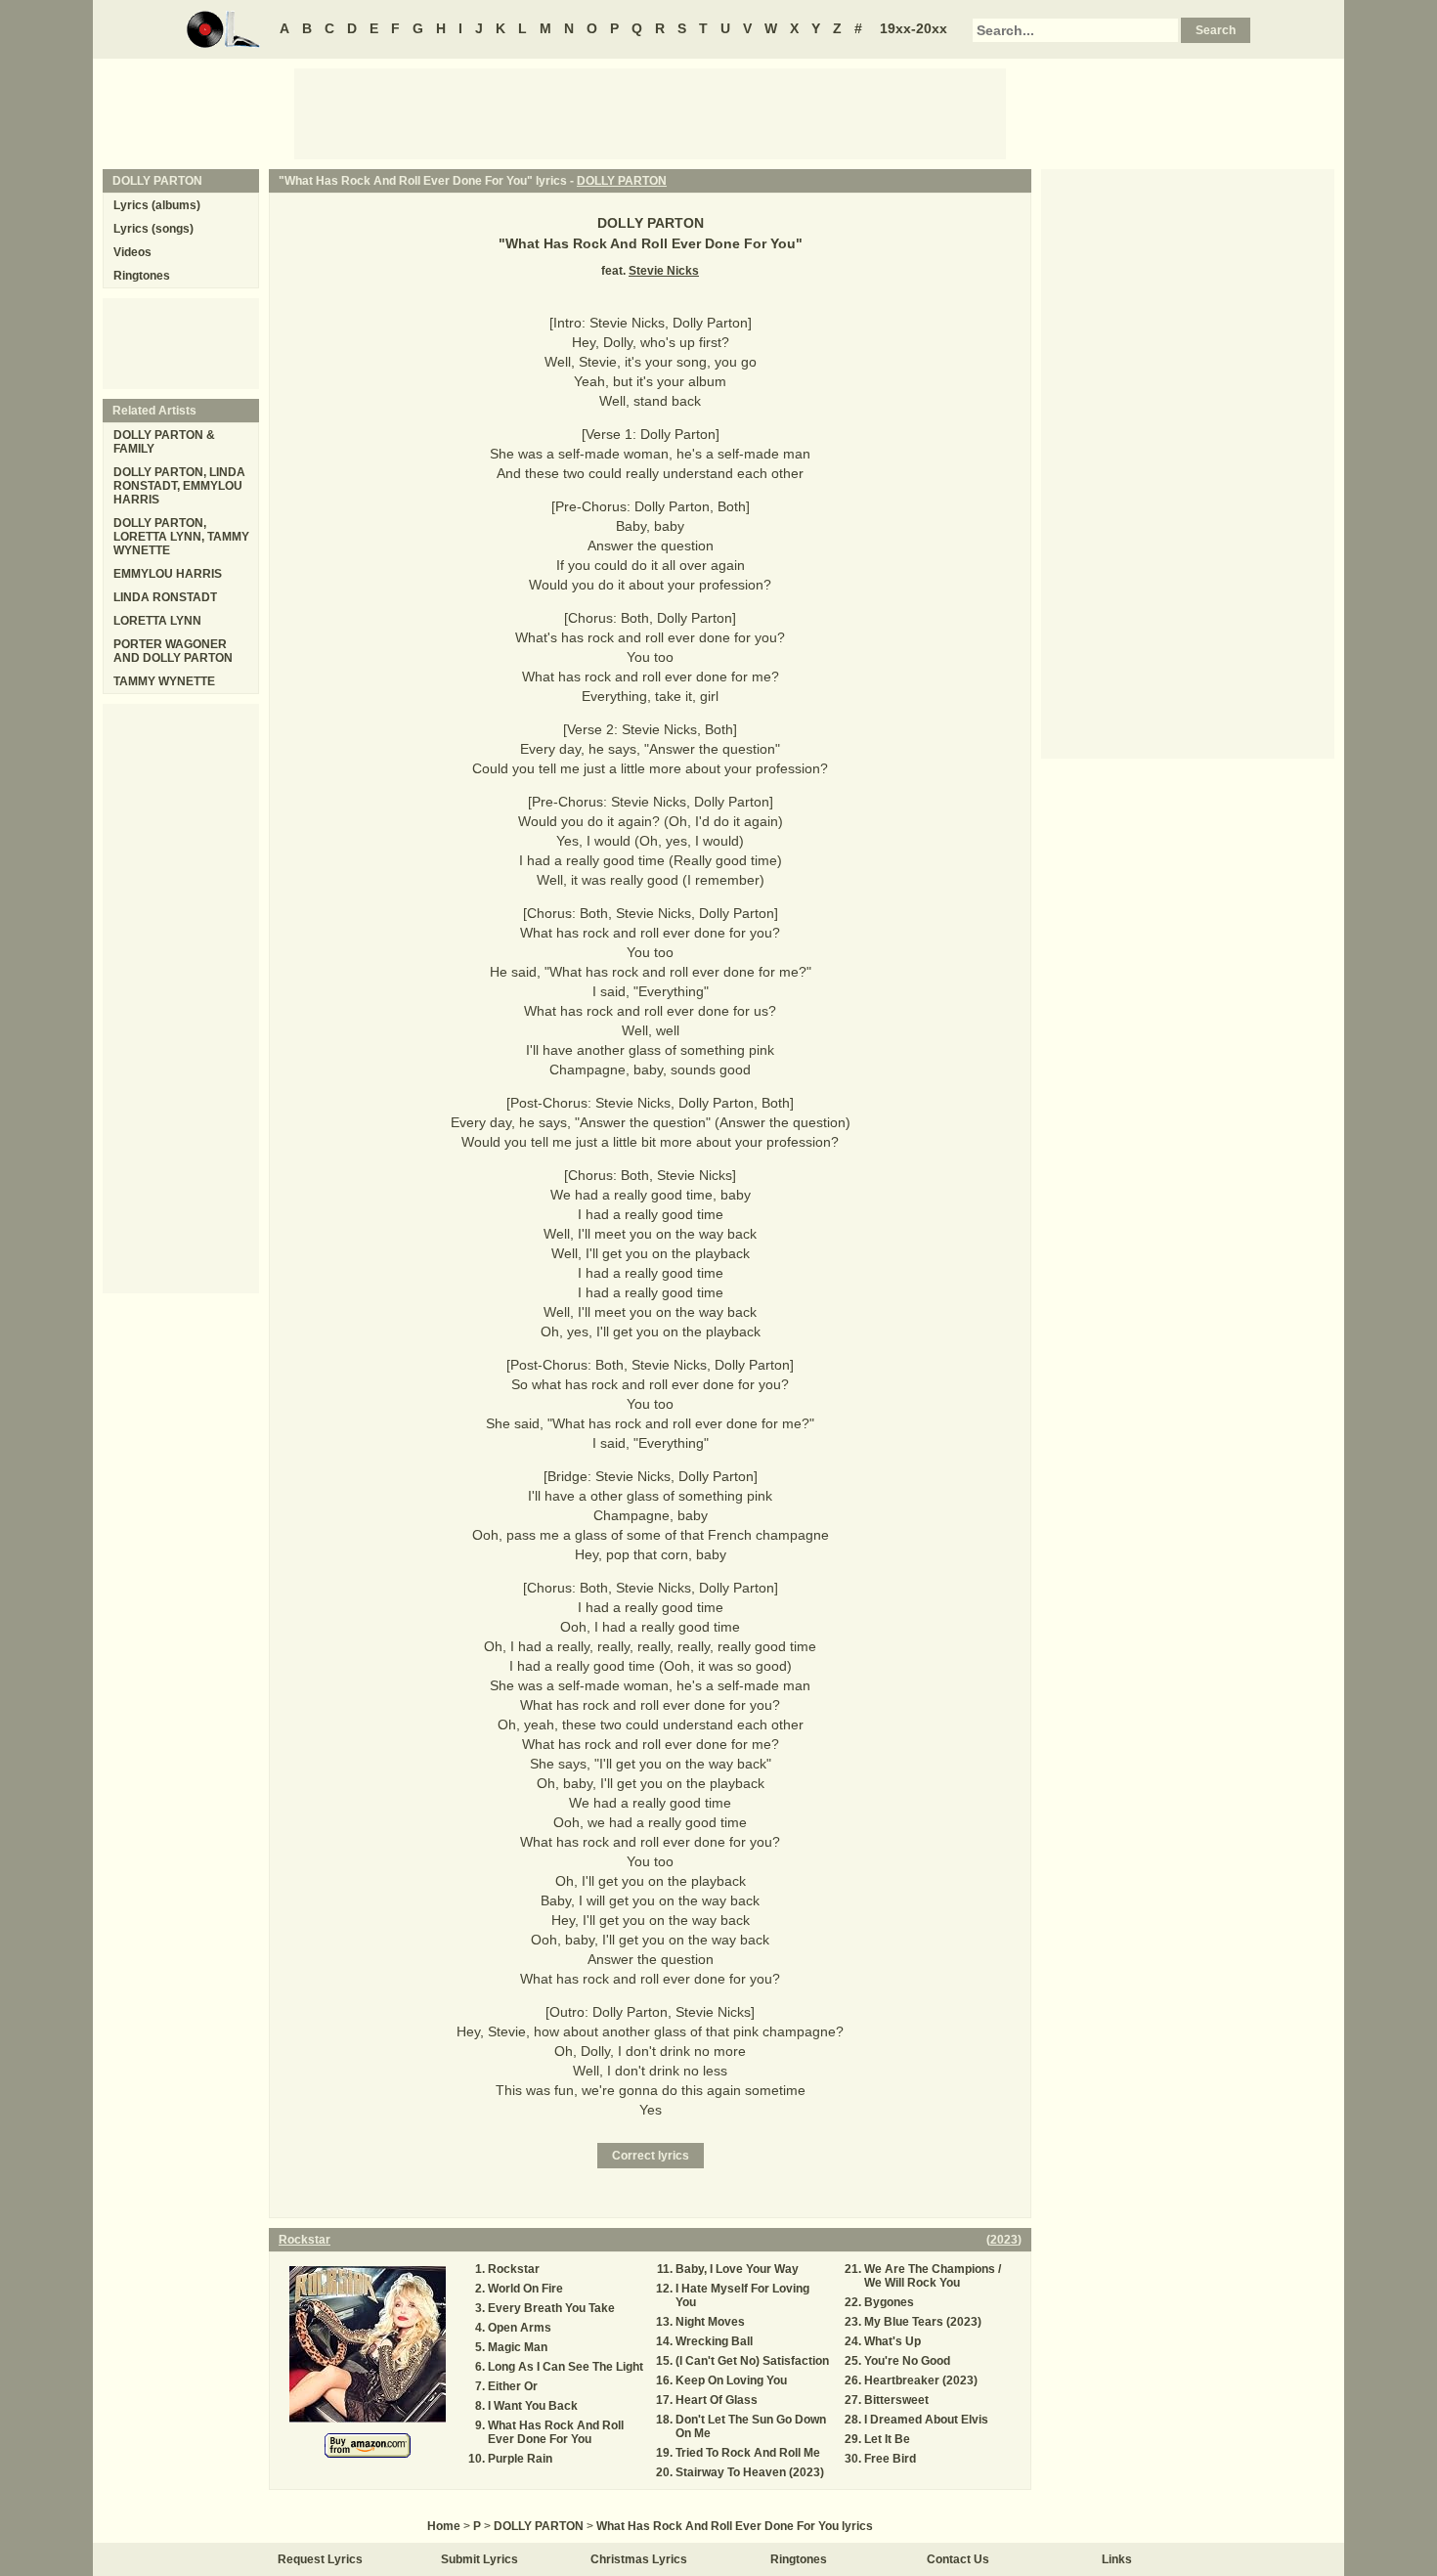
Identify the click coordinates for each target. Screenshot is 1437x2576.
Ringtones (142, 276)
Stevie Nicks (664, 271)
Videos (132, 252)
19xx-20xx (914, 28)
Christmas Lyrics (639, 2559)
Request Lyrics (320, 2559)
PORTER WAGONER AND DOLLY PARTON (173, 651)
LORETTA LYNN (157, 621)
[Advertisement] (650, 112)
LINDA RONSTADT (165, 597)
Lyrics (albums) (157, 205)
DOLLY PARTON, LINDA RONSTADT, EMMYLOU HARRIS (179, 486)
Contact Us (958, 2559)
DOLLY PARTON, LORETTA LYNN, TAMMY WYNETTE (181, 537)
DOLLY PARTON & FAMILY (164, 442)
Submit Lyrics (479, 2559)
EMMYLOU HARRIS (168, 574)
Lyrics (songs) (153, 229)
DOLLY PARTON (622, 181)
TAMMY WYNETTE (164, 681)
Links (1117, 2559)
